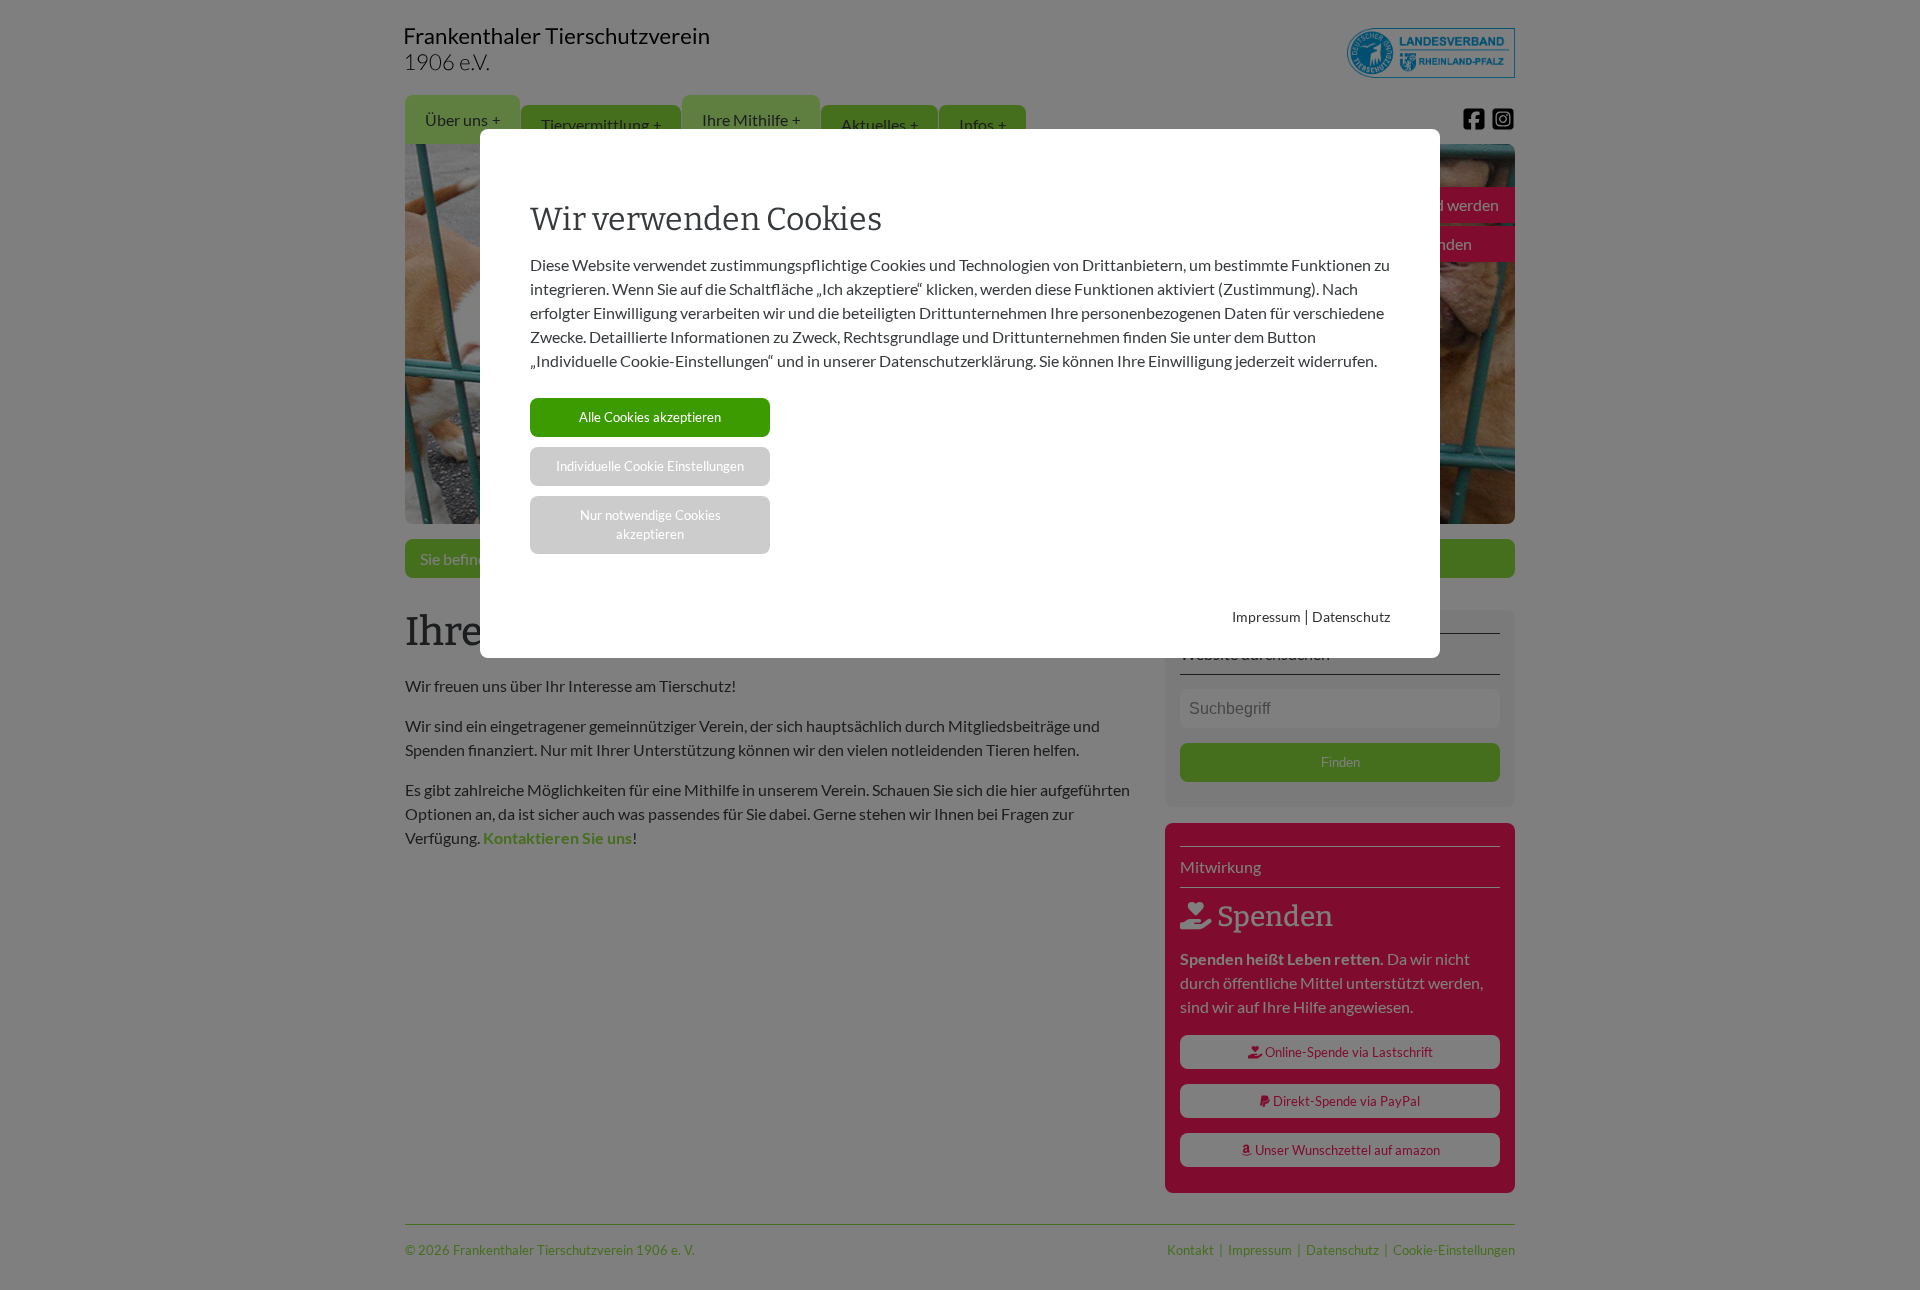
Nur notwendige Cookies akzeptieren (650, 524)
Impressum (1266, 616)
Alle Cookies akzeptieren (650, 417)
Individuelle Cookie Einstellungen (650, 466)
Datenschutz (1351, 616)
